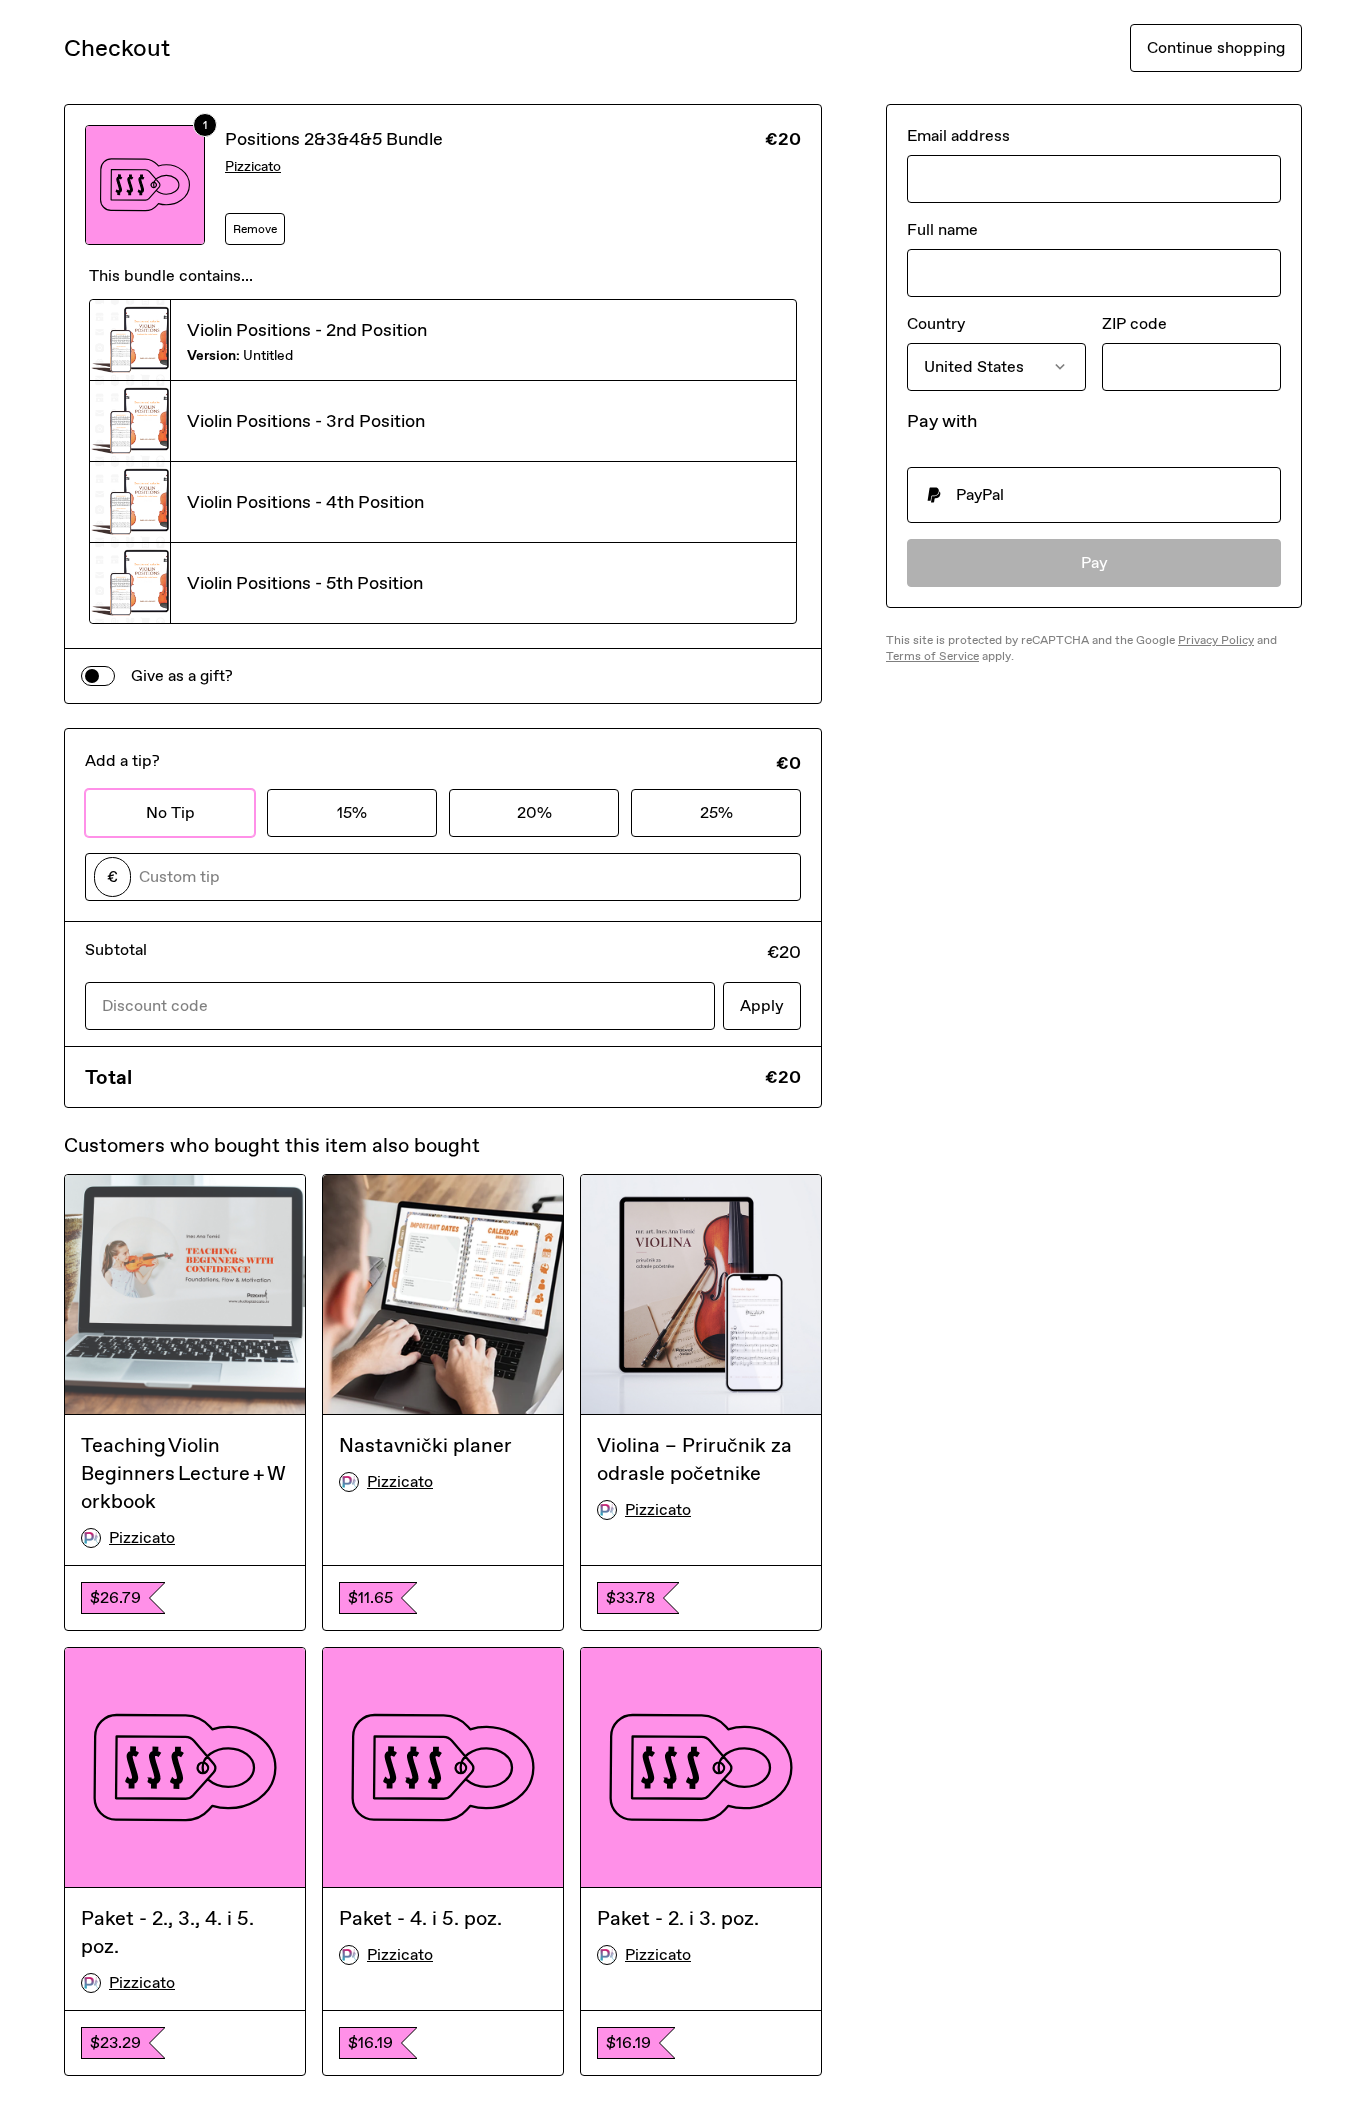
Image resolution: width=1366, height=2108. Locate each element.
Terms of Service (932, 656)
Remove (255, 229)
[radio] (1094, 495)
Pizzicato (253, 166)
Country (936, 323)
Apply (762, 1005)
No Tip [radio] (170, 812)
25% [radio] (716, 812)
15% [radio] (352, 812)
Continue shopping (1216, 47)
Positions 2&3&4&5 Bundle (334, 139)
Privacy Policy (1216, 640)
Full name (942, 229)
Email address (958, 135)
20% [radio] (534, 812)
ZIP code (1134, 323)
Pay (1094, 562)
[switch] (98, 676)
